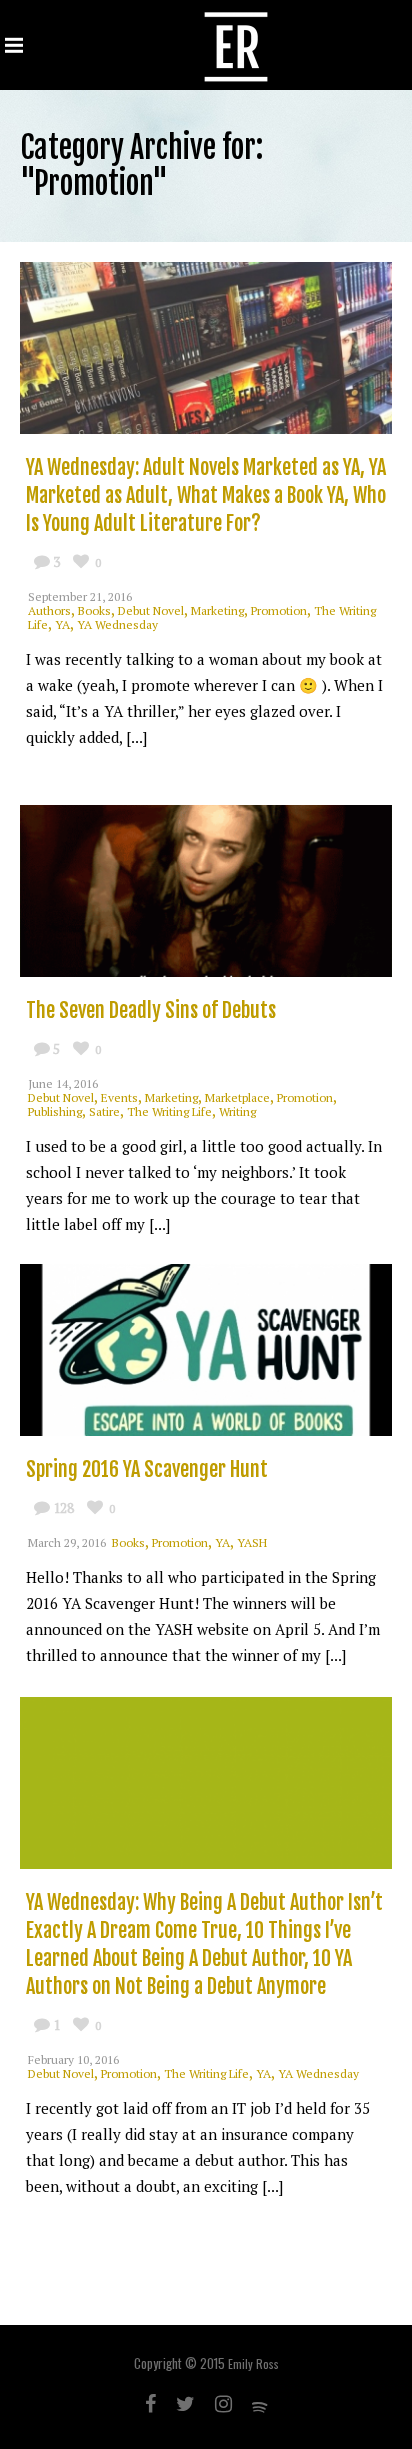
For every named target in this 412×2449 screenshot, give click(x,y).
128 (63, 1507)
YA (62, 624)
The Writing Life (169, 1111)
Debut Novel (151, 610)
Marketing (217, 610)
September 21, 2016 (80, 596)
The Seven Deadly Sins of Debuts (151, 1010)
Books (94, 610)
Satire (104, 1111)
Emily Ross (253, 2363)
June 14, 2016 (63, 1083)
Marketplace (237, 1097)
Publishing (55, 1111)
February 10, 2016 (73, 2059)
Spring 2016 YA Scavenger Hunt (147, 1469)
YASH (252, 1542)
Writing (237, 1111)
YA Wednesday (117, 624)
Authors (49, 610)
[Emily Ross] (236, 45)
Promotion (279, 610)
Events (119, 1097)
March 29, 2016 (67, 1542)
